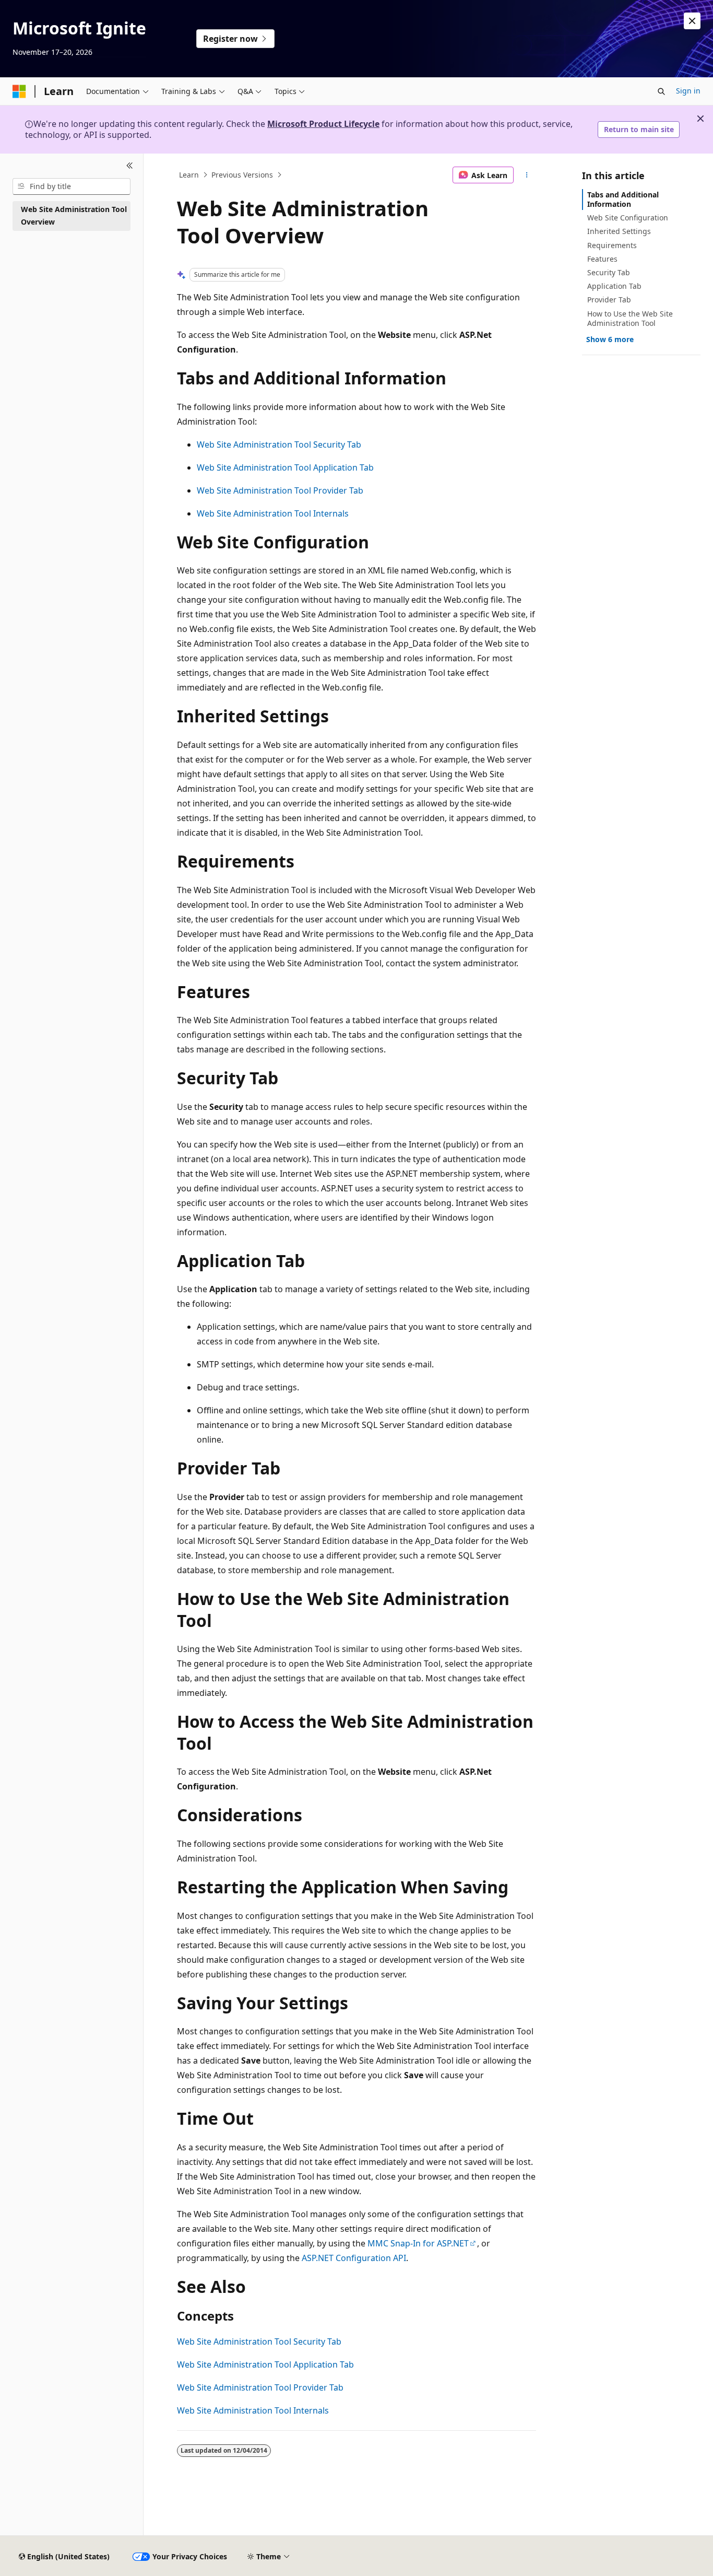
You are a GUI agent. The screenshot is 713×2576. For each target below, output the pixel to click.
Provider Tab (609, 300)
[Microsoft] (19, 91)
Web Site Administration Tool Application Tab (285, 467)
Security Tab (609, 272)
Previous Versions (242, 175)
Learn (189, 175)
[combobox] (72, 186)
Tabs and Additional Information (623, 199)
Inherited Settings (619, 231)
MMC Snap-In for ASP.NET (418, 2243)
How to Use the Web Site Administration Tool (630, 318)
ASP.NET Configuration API (354, 2258)
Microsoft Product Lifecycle (323, 124)
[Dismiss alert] (692, 21)
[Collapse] (130, 166)
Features (602, 259)
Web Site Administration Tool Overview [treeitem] (74, 216)
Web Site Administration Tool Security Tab (279, 444)
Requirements (612, 245)
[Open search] (661, 91)
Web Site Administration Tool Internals (273, 513)
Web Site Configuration (628, 218)
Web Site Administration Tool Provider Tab (280, 490)
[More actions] (527, 175)
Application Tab (614, 286)
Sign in (688, 91)
